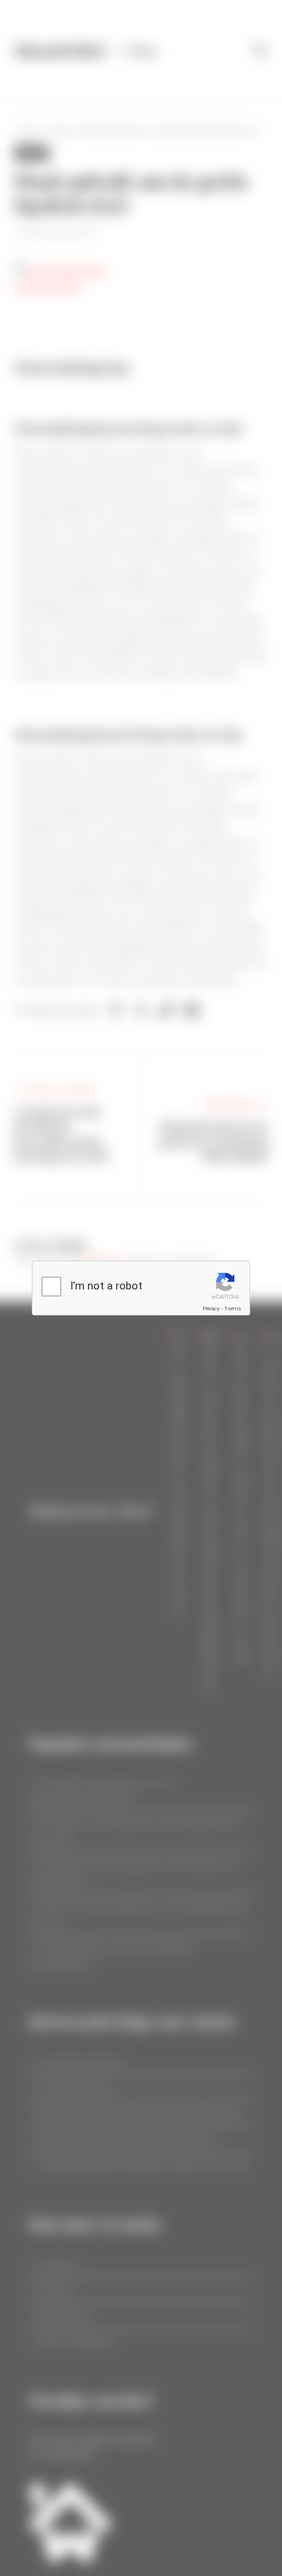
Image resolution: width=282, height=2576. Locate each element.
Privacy (211, 1309)
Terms (233, 1309)
